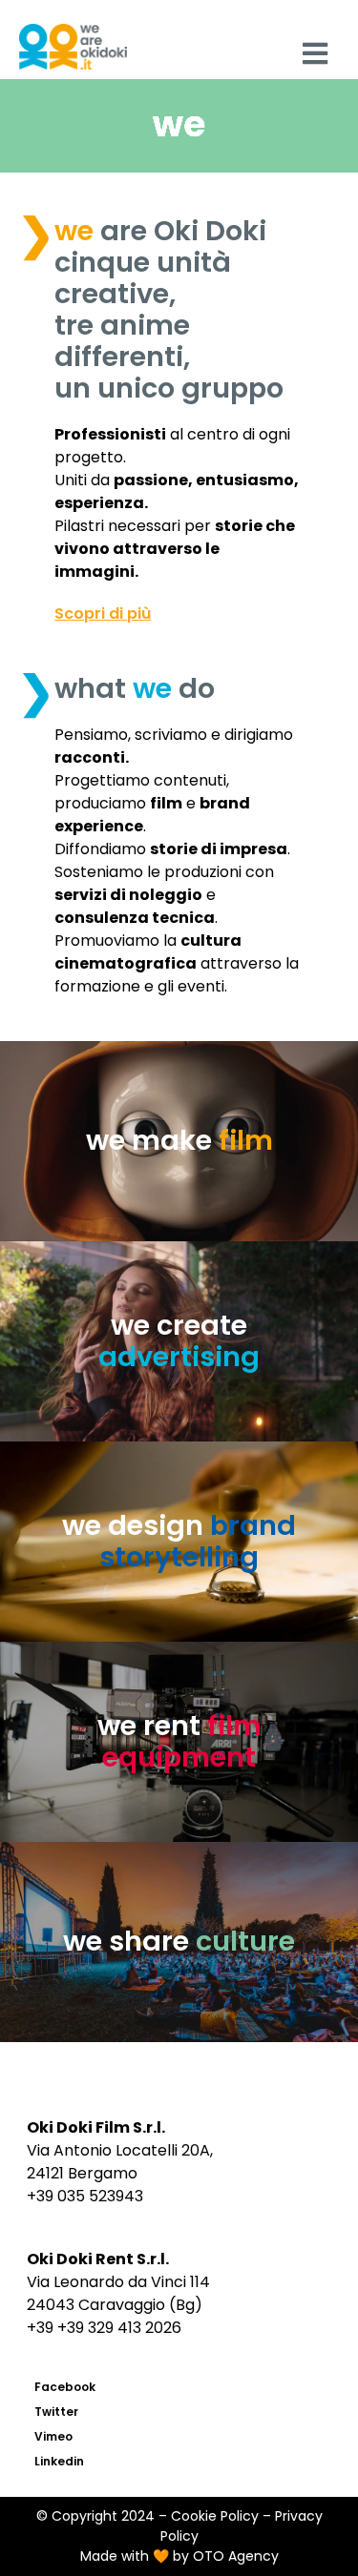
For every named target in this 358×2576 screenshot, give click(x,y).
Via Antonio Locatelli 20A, (120, 2150)
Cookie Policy (215, 2516)
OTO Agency (236, 2556)
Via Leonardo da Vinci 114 (118, 2282)
